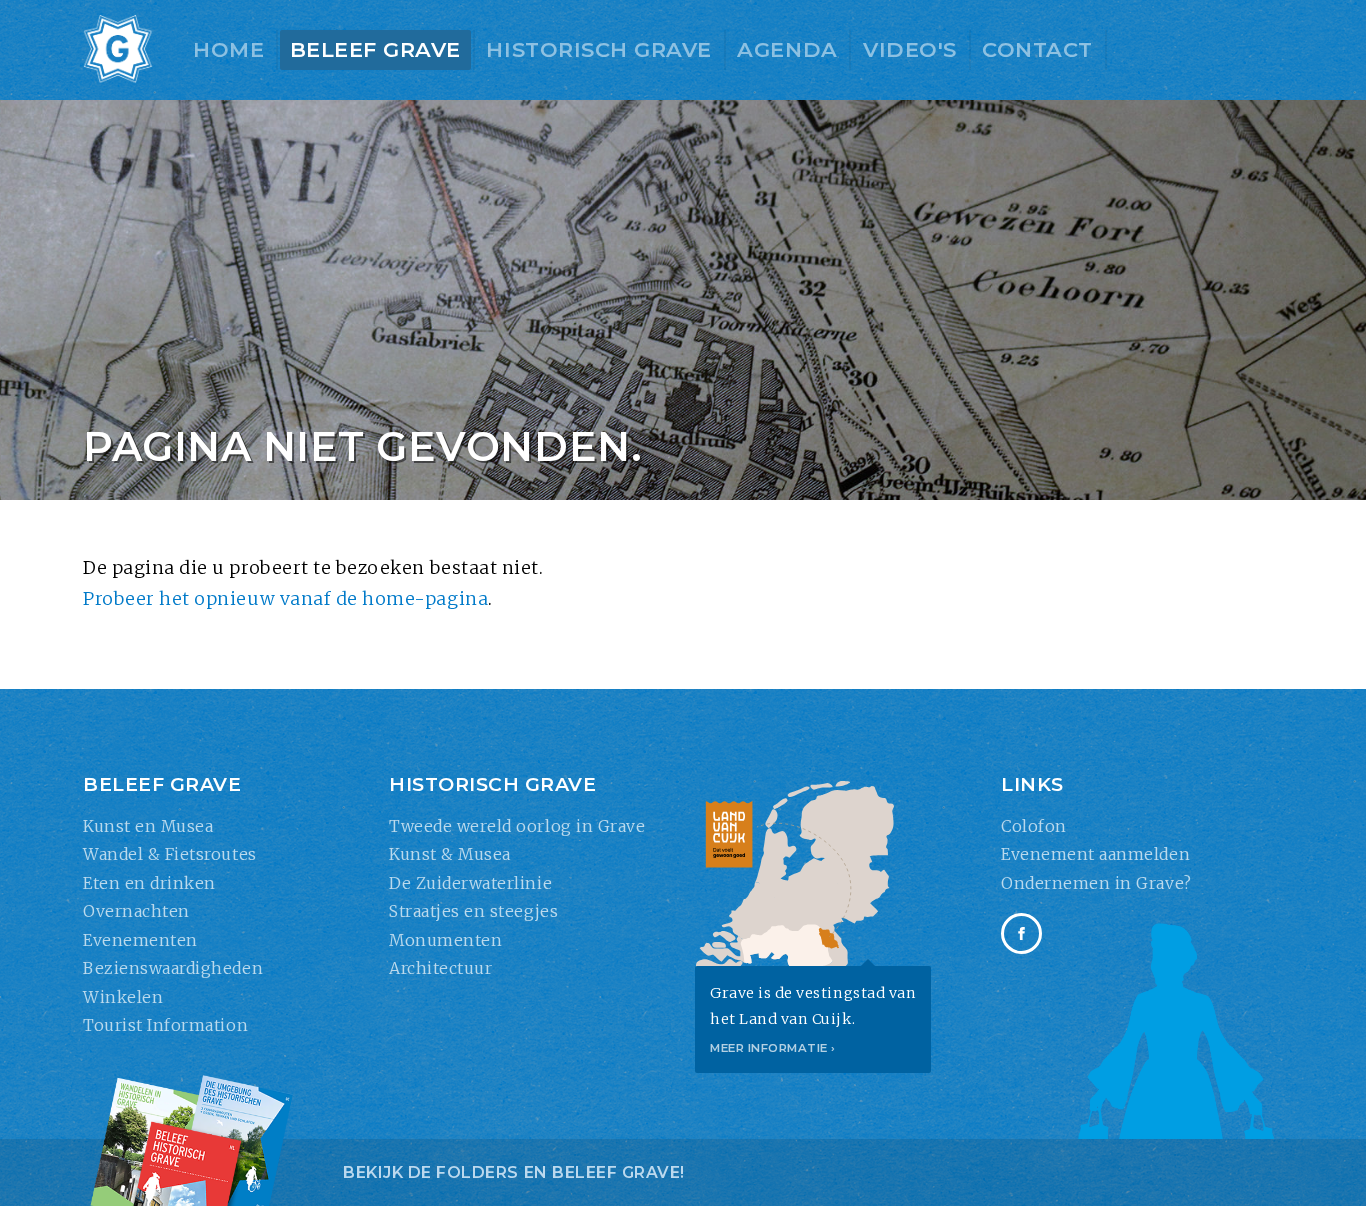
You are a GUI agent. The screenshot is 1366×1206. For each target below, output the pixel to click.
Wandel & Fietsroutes (170, 854)
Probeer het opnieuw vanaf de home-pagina (285, 599)
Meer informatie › (773, 1048)
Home (228, 49)
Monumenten (445, 940)
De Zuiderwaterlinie (470, 883)
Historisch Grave (598, 49)
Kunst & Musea (450, 854)
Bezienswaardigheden (173, 968)
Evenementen (140, 940)
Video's (910, 49)
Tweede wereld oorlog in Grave (517, 826)
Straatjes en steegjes (473, 911)
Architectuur (440, 968)
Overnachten (136, 911)
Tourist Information (165, 1025)
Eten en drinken (149, 883)
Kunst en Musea (148, 826)
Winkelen (123, 997)
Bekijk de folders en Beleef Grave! (514, 1172)
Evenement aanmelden (1095, 854)
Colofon (1034, 826)
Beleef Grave (375, 49)
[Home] (118, 50)
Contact (1037, 49)
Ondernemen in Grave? (1096, 883)
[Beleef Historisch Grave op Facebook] (1021, 933)
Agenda (787, 49)
